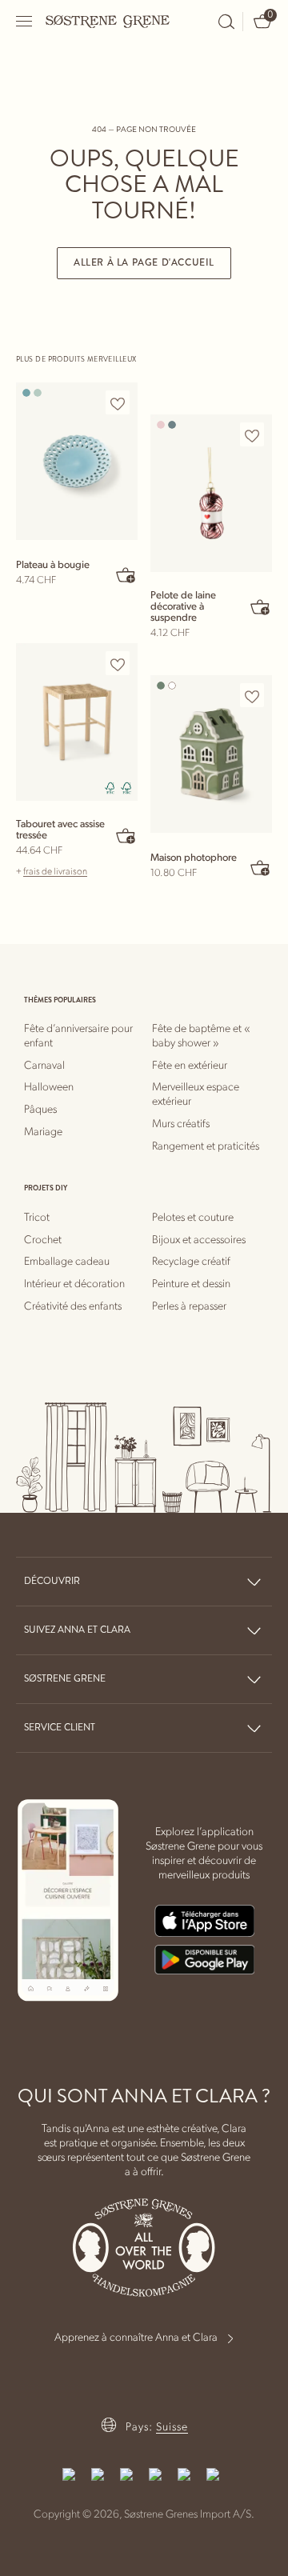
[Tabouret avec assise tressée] (77, 722)
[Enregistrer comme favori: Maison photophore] (252, 696)
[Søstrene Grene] (108, 21)
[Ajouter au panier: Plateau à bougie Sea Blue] (126, 574)
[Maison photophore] (211, 754)
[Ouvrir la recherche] (226, 22)
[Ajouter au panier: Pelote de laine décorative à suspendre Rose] (261, 606)
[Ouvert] (25, 21)
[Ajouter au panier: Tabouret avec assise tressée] (126, 835)
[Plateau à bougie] (77, 461)
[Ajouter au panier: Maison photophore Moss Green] (261, 867)
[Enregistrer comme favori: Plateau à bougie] (118, 403)
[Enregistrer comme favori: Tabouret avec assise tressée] (118, 664)
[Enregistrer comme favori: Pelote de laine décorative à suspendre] (252, 435)
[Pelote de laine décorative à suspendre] (211, 493)
